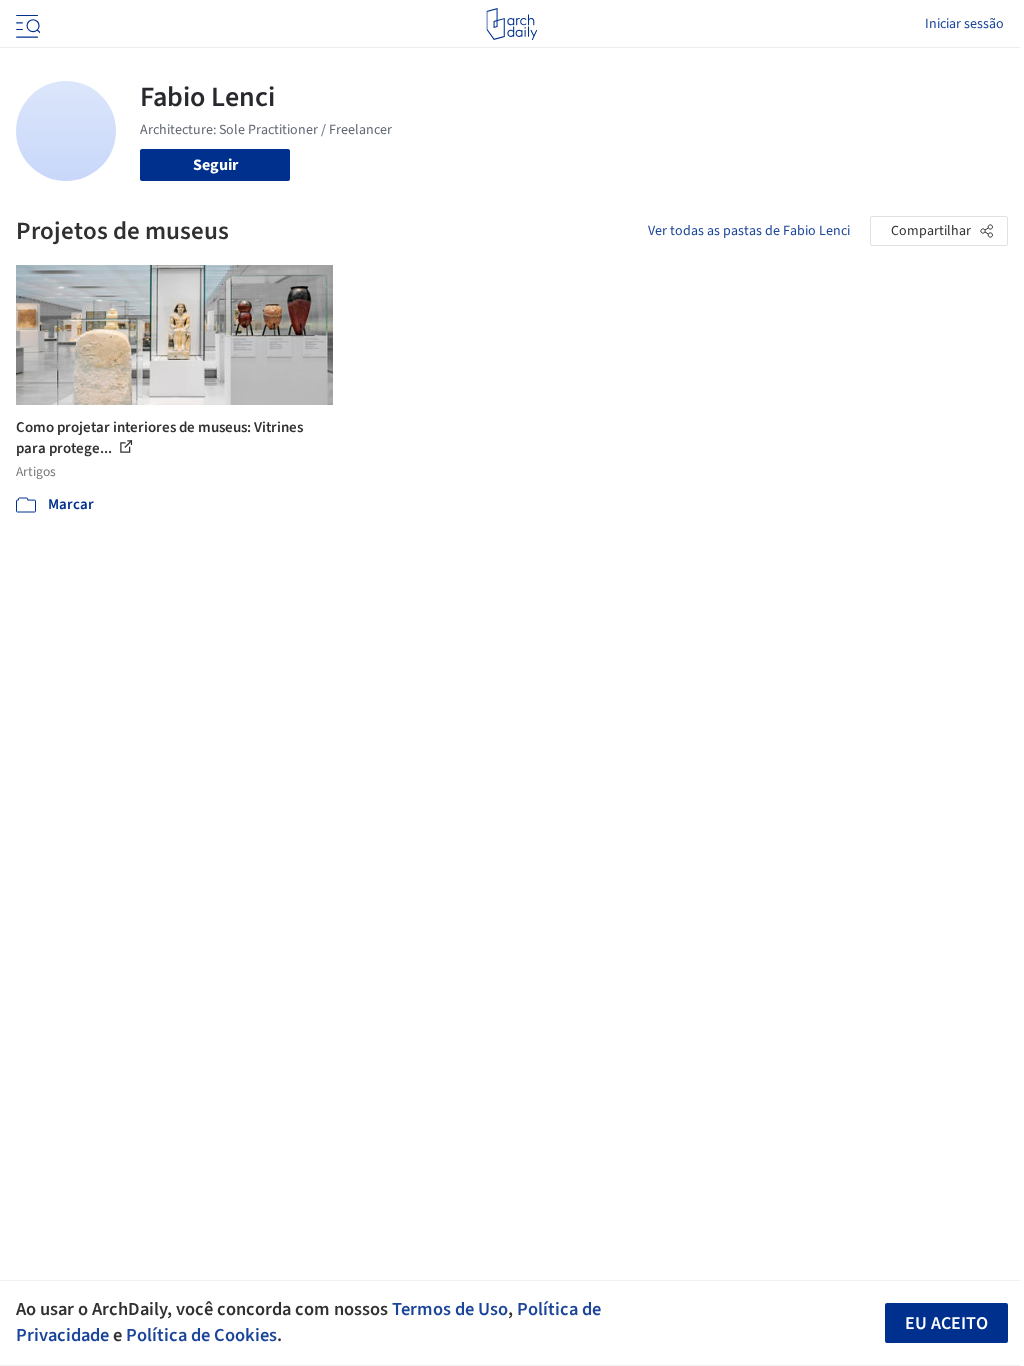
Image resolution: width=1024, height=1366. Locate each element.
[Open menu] (26, 24)
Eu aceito (946, 1323)
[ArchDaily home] (511, 24)
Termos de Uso (450, 1309)
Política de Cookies (201, 1335)
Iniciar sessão (964, 24)
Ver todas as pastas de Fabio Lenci (749, 231)
